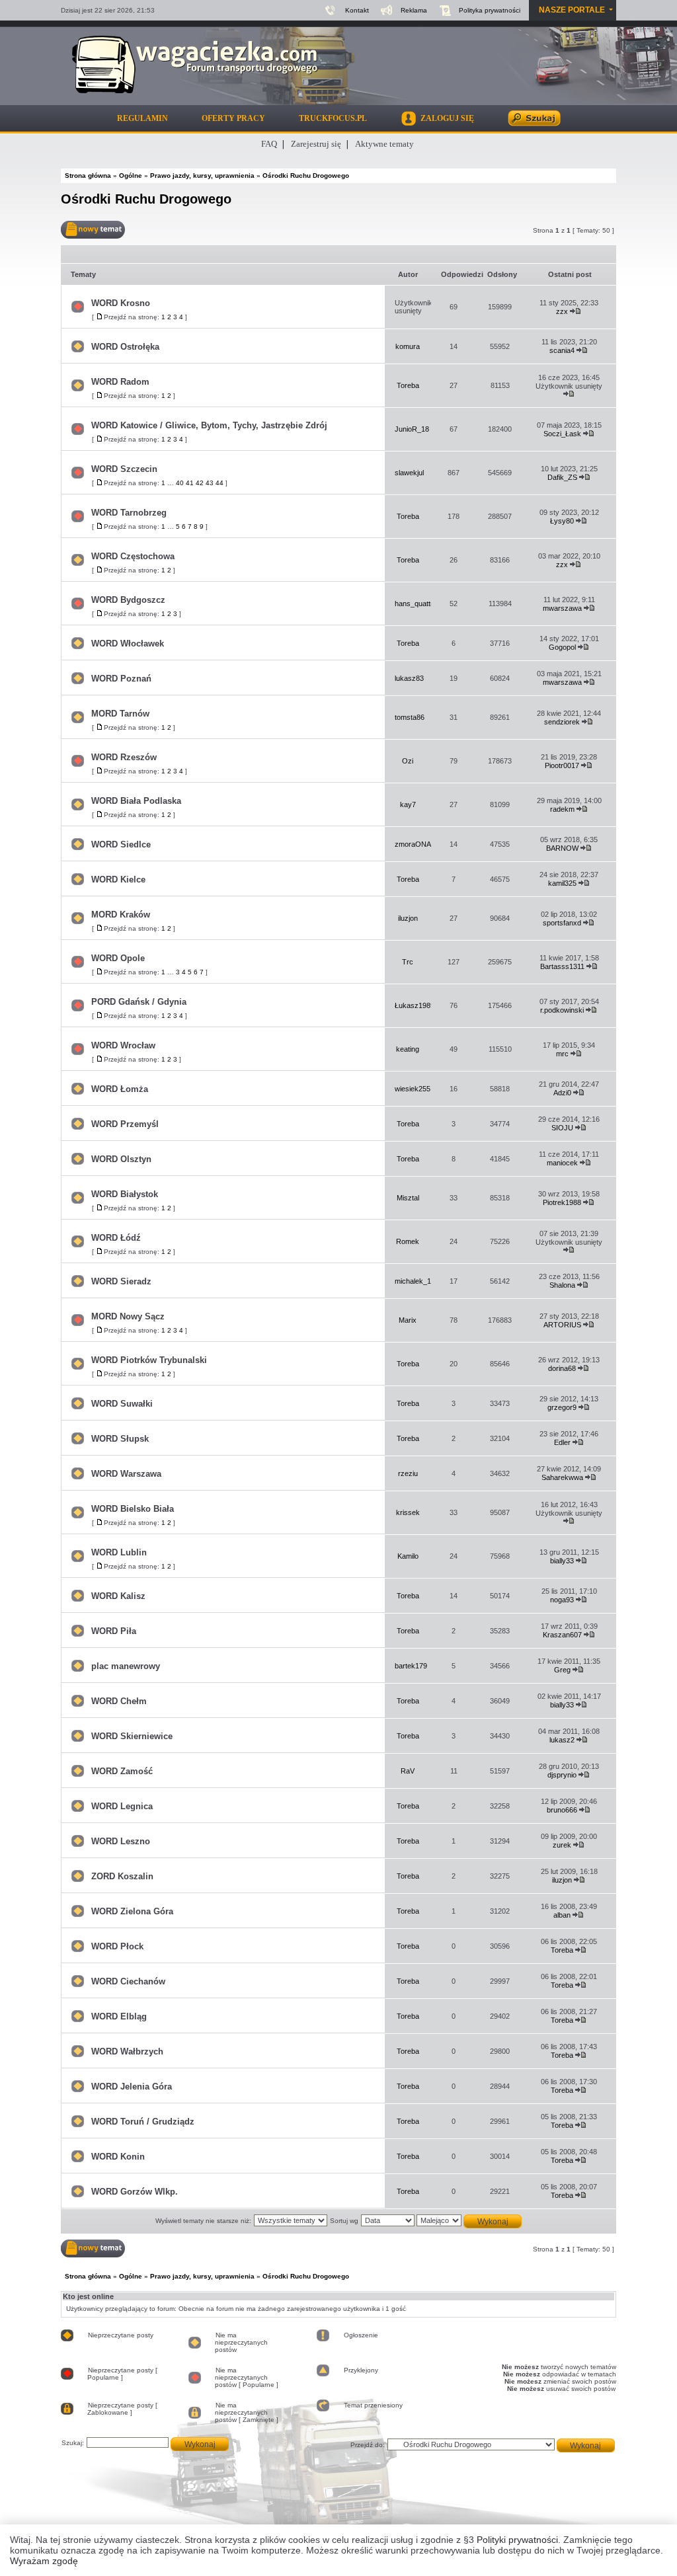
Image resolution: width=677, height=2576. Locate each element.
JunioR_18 (412, 429)
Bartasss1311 (562, 966)
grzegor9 (562, 1407)
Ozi (408, 761)
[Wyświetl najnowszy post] (576, 311)
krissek (408, 1512)
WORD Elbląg (119, 2016)
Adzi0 (562, 1093)
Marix (408, 1320)
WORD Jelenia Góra (132, 2087)
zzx (562, 311)
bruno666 (562, 1810)
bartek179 (411, 1666)
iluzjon (408, 918)
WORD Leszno (121, 1841)
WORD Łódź (116, 1238)
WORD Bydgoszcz (128, 600)
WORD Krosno (121, 303)
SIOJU (562, 1128)
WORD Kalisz (118, 1596)
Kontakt (357, 10)
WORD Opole (118, 958)
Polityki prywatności (517, 2540)
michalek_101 (417, 1281)
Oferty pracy (233, 118)
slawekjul (409, 473)
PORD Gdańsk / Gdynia (139, 1002)
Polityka (490, 10)
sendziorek (562, 722)
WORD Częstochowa (133, 556)
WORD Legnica (122, 1806)
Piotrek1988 (562, 1202)
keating (408, 1049)
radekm (562, 809)
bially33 (562, 1561)
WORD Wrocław (123, 1045)
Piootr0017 (562, 765)
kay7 (408, 804)
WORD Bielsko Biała (133, 1509)
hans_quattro (416, 604)
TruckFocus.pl (333, 118)
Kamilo (408, 1556)
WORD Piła (114, 1631)
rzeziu (408, 1473)
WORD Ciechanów (128, 1981)
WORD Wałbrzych (127, 2051)
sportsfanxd (562, 923)
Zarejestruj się (316, 144)
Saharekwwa (562, 1477)
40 (180, 483)
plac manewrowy (126, 1666)
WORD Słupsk (120, 1439)
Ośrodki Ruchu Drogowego (146, 199)
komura (408, 346)
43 (210, 483)
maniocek (562, 1163)
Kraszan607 (562, 1635)
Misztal (408, 1198)
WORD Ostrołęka (125, 347)
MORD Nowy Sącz (128, 1316)
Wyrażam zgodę (44, 2561)
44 (219, 483)
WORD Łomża (120, 1089)
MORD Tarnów (120, 714)
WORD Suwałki (122, 1404)
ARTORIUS (562, 1325)
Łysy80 (562, 521)
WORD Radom (120, 382)
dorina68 (562, 1368)
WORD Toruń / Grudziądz (143, 2122)
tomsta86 (410, 717)
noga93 (562, 1600)
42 (200, 483)
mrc (562, 1054)
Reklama (414, 10)
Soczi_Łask (562, 434)
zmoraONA (413, 844)
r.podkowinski (562, 1010)
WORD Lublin (119, 1552)
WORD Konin (118, 2157)
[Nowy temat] (93, 230)
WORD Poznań (121, 679)
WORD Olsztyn (121, 1159)
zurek (562, 1845)
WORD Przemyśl (125, 1124)
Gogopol (562, 647)
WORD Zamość (122, 1771)
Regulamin (142, 118)
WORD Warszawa (126, 1474)
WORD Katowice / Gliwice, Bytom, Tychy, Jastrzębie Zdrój (209, 425)
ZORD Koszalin (122, 1876)
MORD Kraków (121, 915)
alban (562, 1915)
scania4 (562, 350)
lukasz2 (562, 1740)
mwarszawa (562, 608)
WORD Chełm (119, 1701)
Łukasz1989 (415, 1005)
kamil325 (562, 883)
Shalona (562, 1285)
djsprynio (562, 1775)
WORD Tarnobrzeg (129, 513)
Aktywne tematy (384, 144)
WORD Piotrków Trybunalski (149, 1360)
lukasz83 (409, 678)
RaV (408, 1771)
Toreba (408, 385)
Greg (562, 1670)
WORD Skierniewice (132, 1736)
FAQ (269, 144)
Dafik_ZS (562, 477)
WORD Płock (117, 1946)
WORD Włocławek (128, 644)
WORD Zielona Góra (132, 1911)
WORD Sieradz (121, 1281)
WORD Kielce (118, 879)
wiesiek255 (413, 1089)
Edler (562, 1442)
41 (190, 483)
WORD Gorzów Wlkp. (135, 2192)
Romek (408, 1241)
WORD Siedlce (121, 844)
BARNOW (562, 848)
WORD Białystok (125, 1194)
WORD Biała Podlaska (136, 801)
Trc (408, 962)
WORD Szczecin (124, 469)
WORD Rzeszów (124, 757)
